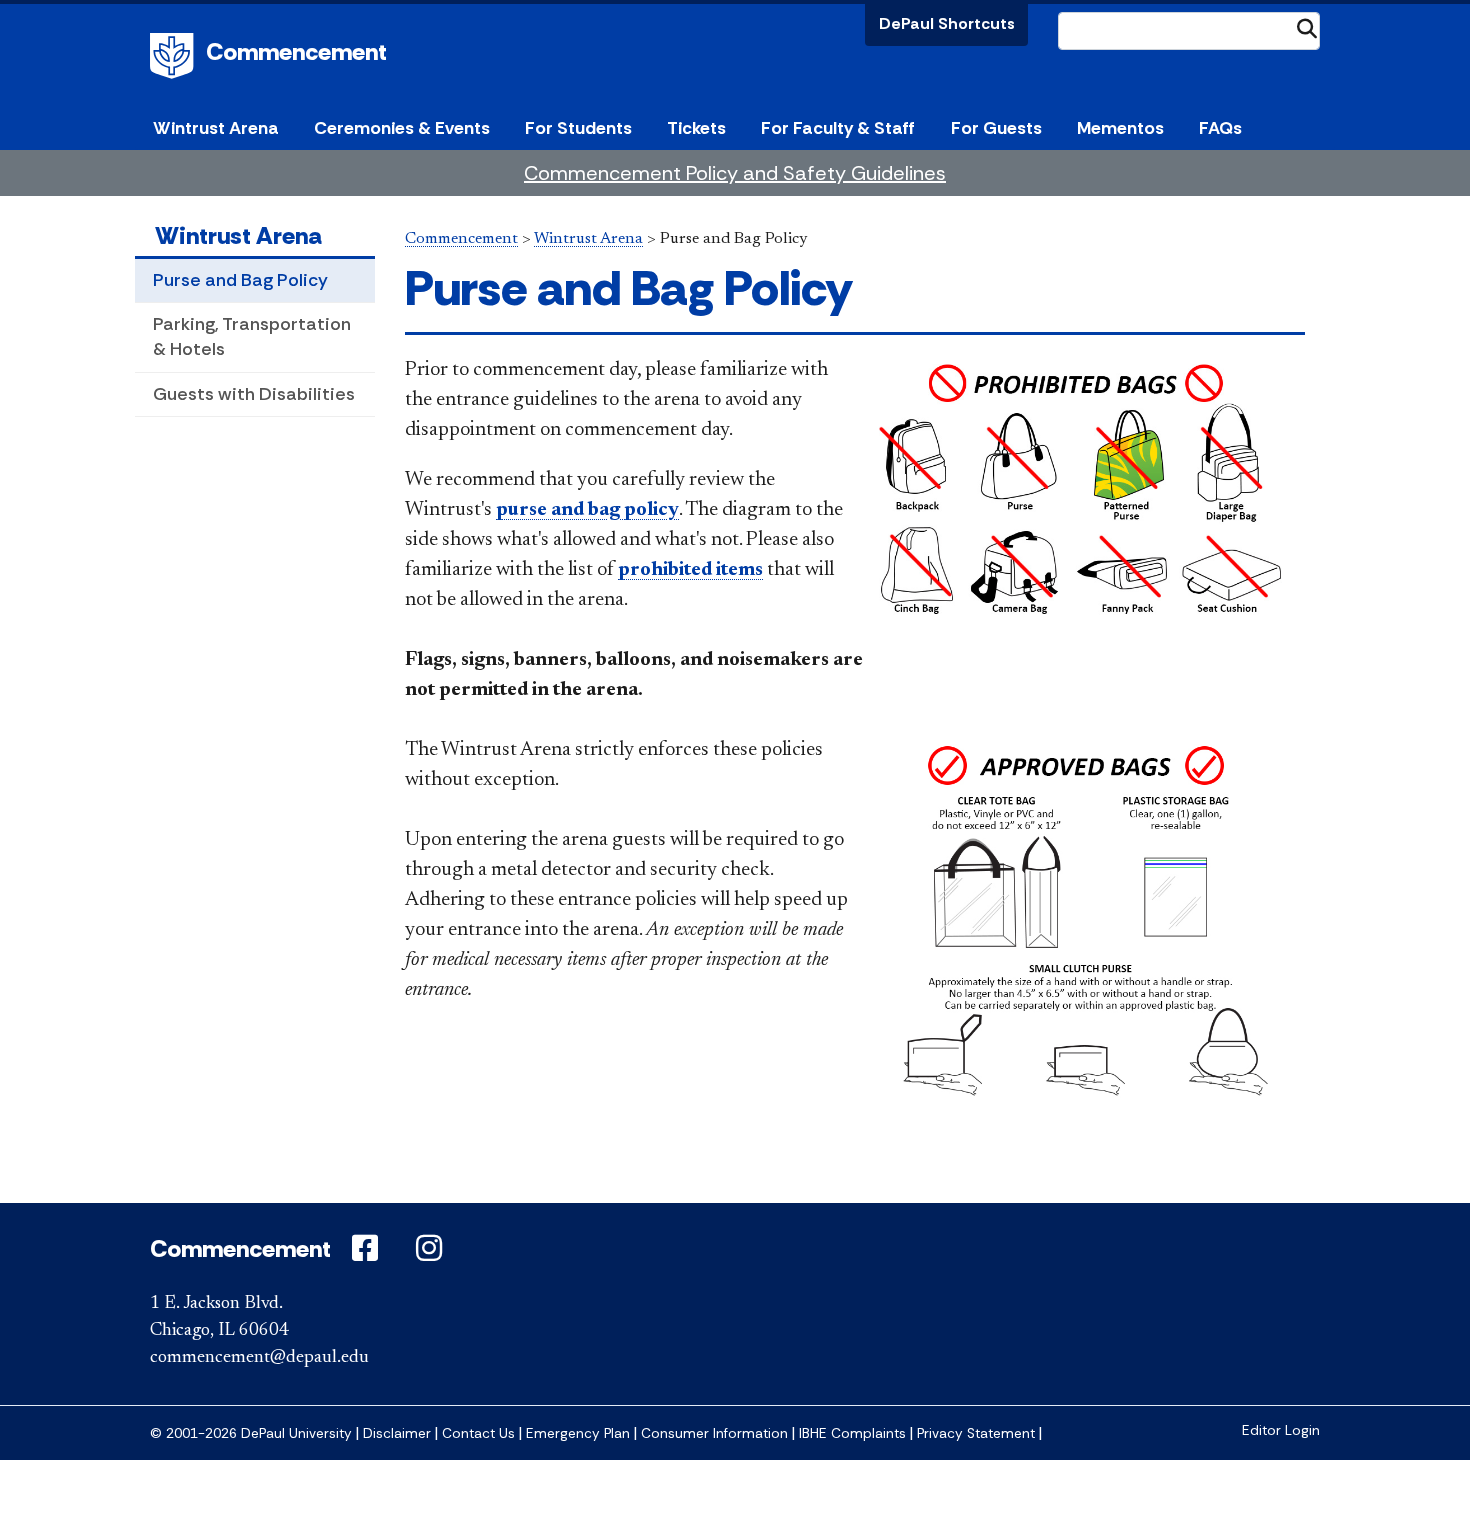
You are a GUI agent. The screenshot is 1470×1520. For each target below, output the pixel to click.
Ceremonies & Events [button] (402, 128)
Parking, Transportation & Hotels (252, 336)
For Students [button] (578, 128)
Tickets (696, 128)
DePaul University (175, 56)
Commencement (296, 51)
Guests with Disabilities (254, 394)
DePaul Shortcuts (947, 23)
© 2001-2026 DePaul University (251, 1433)
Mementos (1120, 128)
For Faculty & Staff (838, 128)
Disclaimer (397, 1433)
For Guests (996, 128)
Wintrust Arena (238, 235)
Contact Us (478, 1433)
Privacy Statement (976, 1433)
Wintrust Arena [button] (216, 128)
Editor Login (1281, 1430)
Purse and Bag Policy (240, 280)
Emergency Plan (578, 1433)
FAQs (1220, 128)
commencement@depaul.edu (259, 1358)
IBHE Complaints (852, 1433)
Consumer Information (714, 1433)
